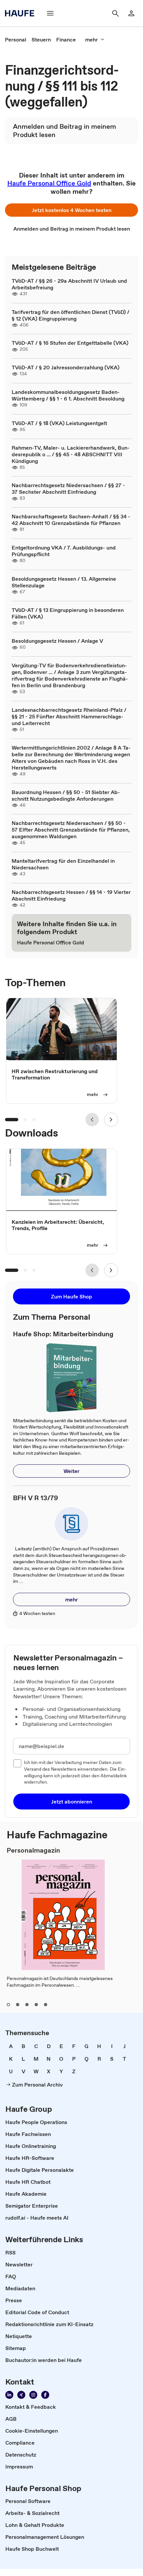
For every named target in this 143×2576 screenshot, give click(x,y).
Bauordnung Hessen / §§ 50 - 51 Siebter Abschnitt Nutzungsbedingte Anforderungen (66, 795)
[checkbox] (17, 1763)
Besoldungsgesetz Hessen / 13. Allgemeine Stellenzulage (64, 582)
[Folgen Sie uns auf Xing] (21, 2395)
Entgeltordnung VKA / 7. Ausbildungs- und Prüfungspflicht (64, 551)
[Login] (131, 13)
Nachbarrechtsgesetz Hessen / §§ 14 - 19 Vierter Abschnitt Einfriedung (71, 895)
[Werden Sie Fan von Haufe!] (45, 2395)
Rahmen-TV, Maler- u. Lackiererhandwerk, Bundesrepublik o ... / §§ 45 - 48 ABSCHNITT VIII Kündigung (71, 454)
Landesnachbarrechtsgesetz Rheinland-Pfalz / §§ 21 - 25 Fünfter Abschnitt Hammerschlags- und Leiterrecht (69, 716)
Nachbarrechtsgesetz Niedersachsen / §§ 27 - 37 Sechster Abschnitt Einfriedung (68, 488)
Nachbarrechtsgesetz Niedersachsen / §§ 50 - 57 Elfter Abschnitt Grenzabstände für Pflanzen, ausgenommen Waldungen (71, 830)
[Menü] (50, 13)
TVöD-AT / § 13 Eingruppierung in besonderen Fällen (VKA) (68, 613)
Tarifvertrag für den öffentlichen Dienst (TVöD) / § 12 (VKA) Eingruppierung (71, 315)
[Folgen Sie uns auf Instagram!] (33, 2395)
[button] (71, 210)
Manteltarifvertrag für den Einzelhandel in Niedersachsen (63, 864)
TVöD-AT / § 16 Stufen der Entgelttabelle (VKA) (70, 343)
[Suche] (115, 13)
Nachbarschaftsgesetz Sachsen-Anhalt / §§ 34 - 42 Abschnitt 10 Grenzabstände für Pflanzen (71, 520)
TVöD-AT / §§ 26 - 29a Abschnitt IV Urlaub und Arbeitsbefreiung (69, 284)
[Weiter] (111, 1120)
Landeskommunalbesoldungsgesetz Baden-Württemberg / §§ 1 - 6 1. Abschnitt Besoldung (68, 395)
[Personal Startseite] (22, 13)
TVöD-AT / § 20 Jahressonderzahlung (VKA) (66, 367)
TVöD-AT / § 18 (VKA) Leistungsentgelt (59, 423)
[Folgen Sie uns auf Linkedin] (9, 2395)
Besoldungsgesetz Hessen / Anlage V (57, 641)
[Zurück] (92, 1120)
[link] (16, 39)
